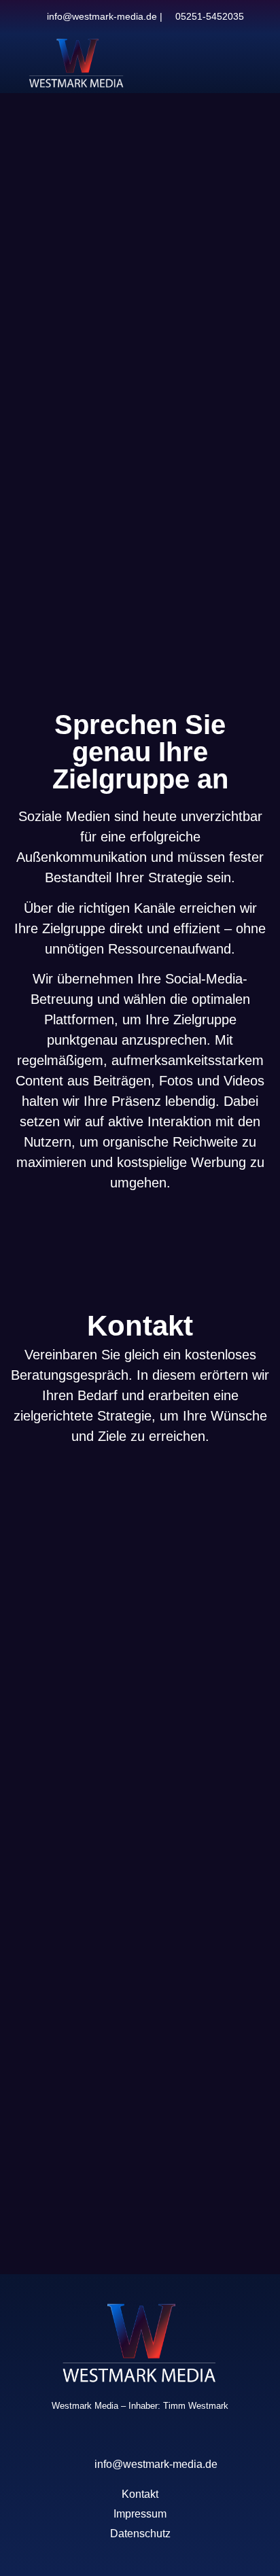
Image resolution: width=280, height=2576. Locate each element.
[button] (253, 70)
